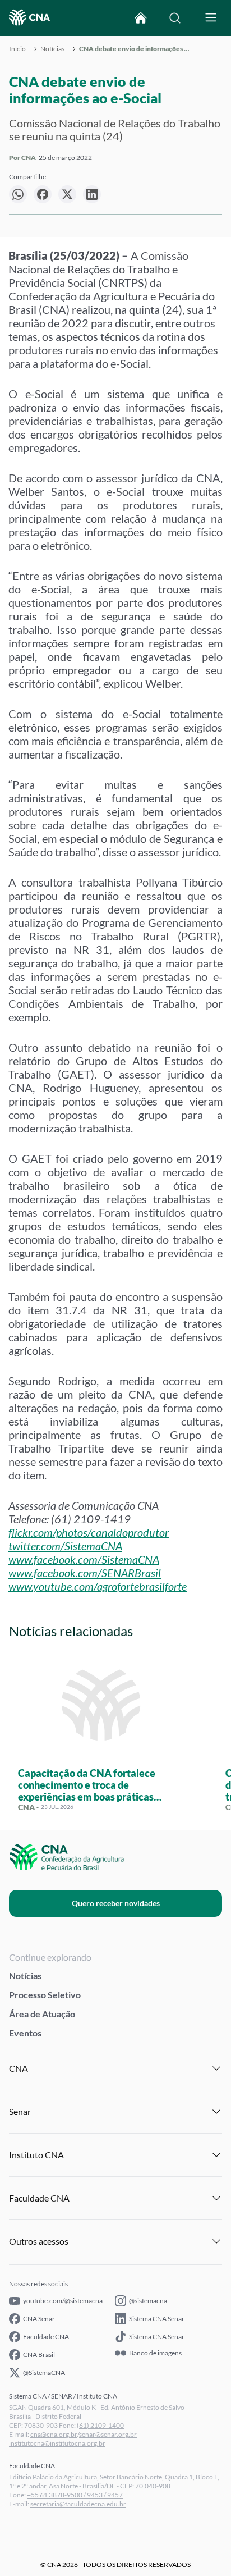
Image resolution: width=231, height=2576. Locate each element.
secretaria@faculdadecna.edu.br (78, 2504)
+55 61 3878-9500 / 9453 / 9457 (75, 2495)
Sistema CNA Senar (157, 2319)
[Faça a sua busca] (175, 18)
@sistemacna (148, 2301)
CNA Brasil (39, 2355)
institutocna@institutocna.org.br (57, 2443)
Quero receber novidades (116, 1903)
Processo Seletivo (45, 1995)
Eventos (25, 2033)
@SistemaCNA (44, 2372)
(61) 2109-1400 (100, 2425)
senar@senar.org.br (108, 2434)
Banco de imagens (155, 2353)
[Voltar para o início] (141, 18)
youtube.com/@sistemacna (63, 2301)
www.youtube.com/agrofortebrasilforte (98, 1586)
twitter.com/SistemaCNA (65, 1546)
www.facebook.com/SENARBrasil (85, 1573)
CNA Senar (39, 2319)
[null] (18, 194)
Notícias (52, 49)
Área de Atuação (42, 2014)
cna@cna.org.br (54, 2434)
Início (17, 49)
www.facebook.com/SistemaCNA (84, 1559)
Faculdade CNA (46, 2337)
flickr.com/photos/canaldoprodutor (89, 1532)
